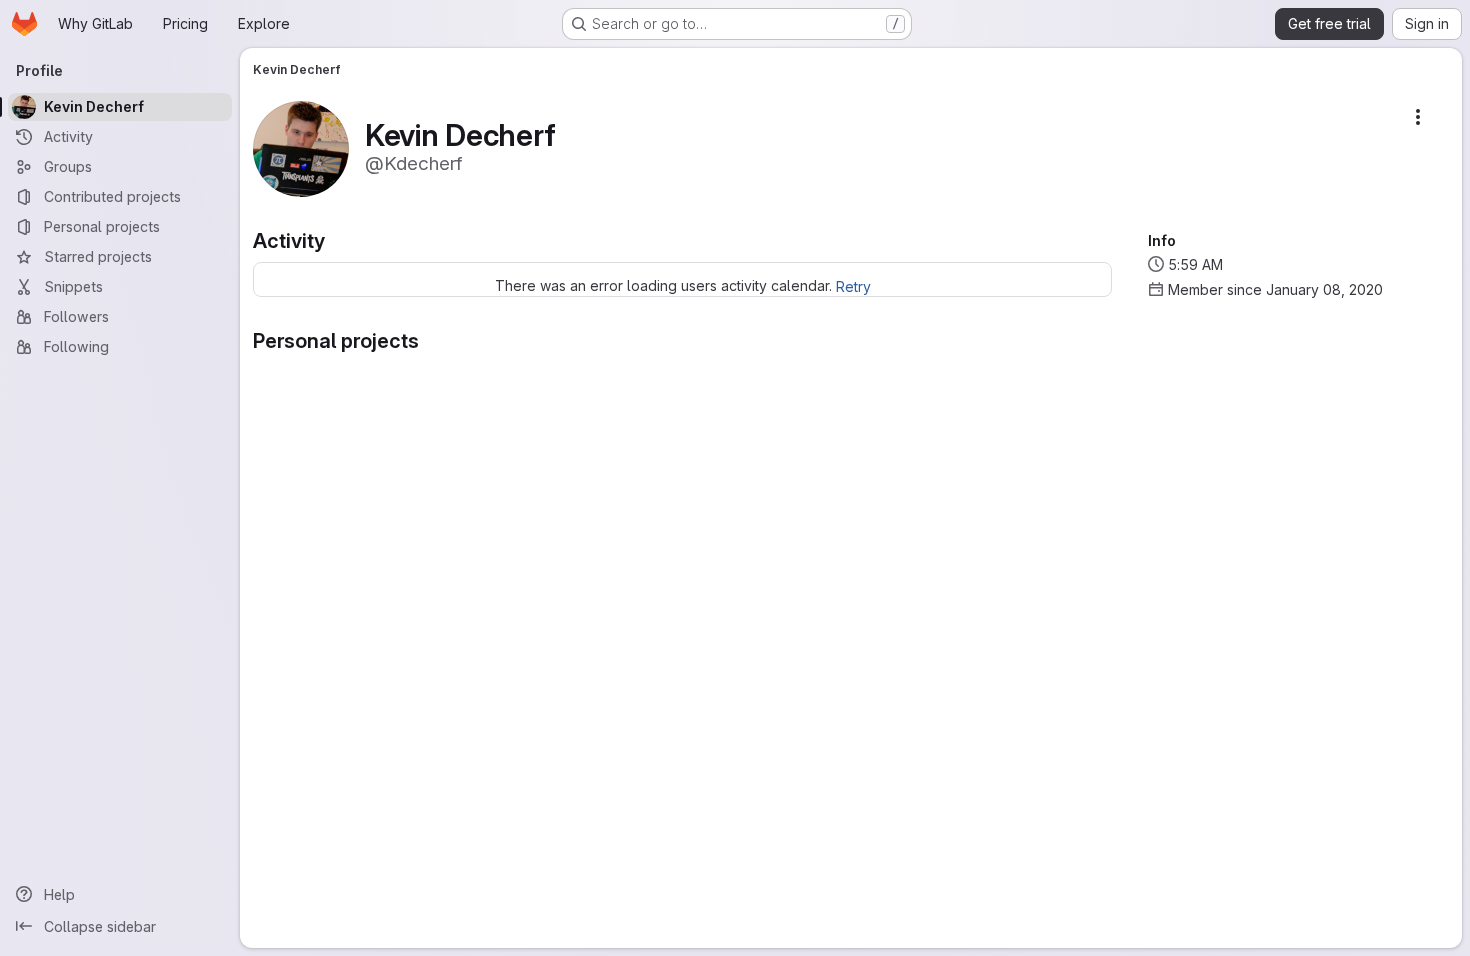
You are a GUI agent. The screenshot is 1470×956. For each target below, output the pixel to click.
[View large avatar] (301, 147)
